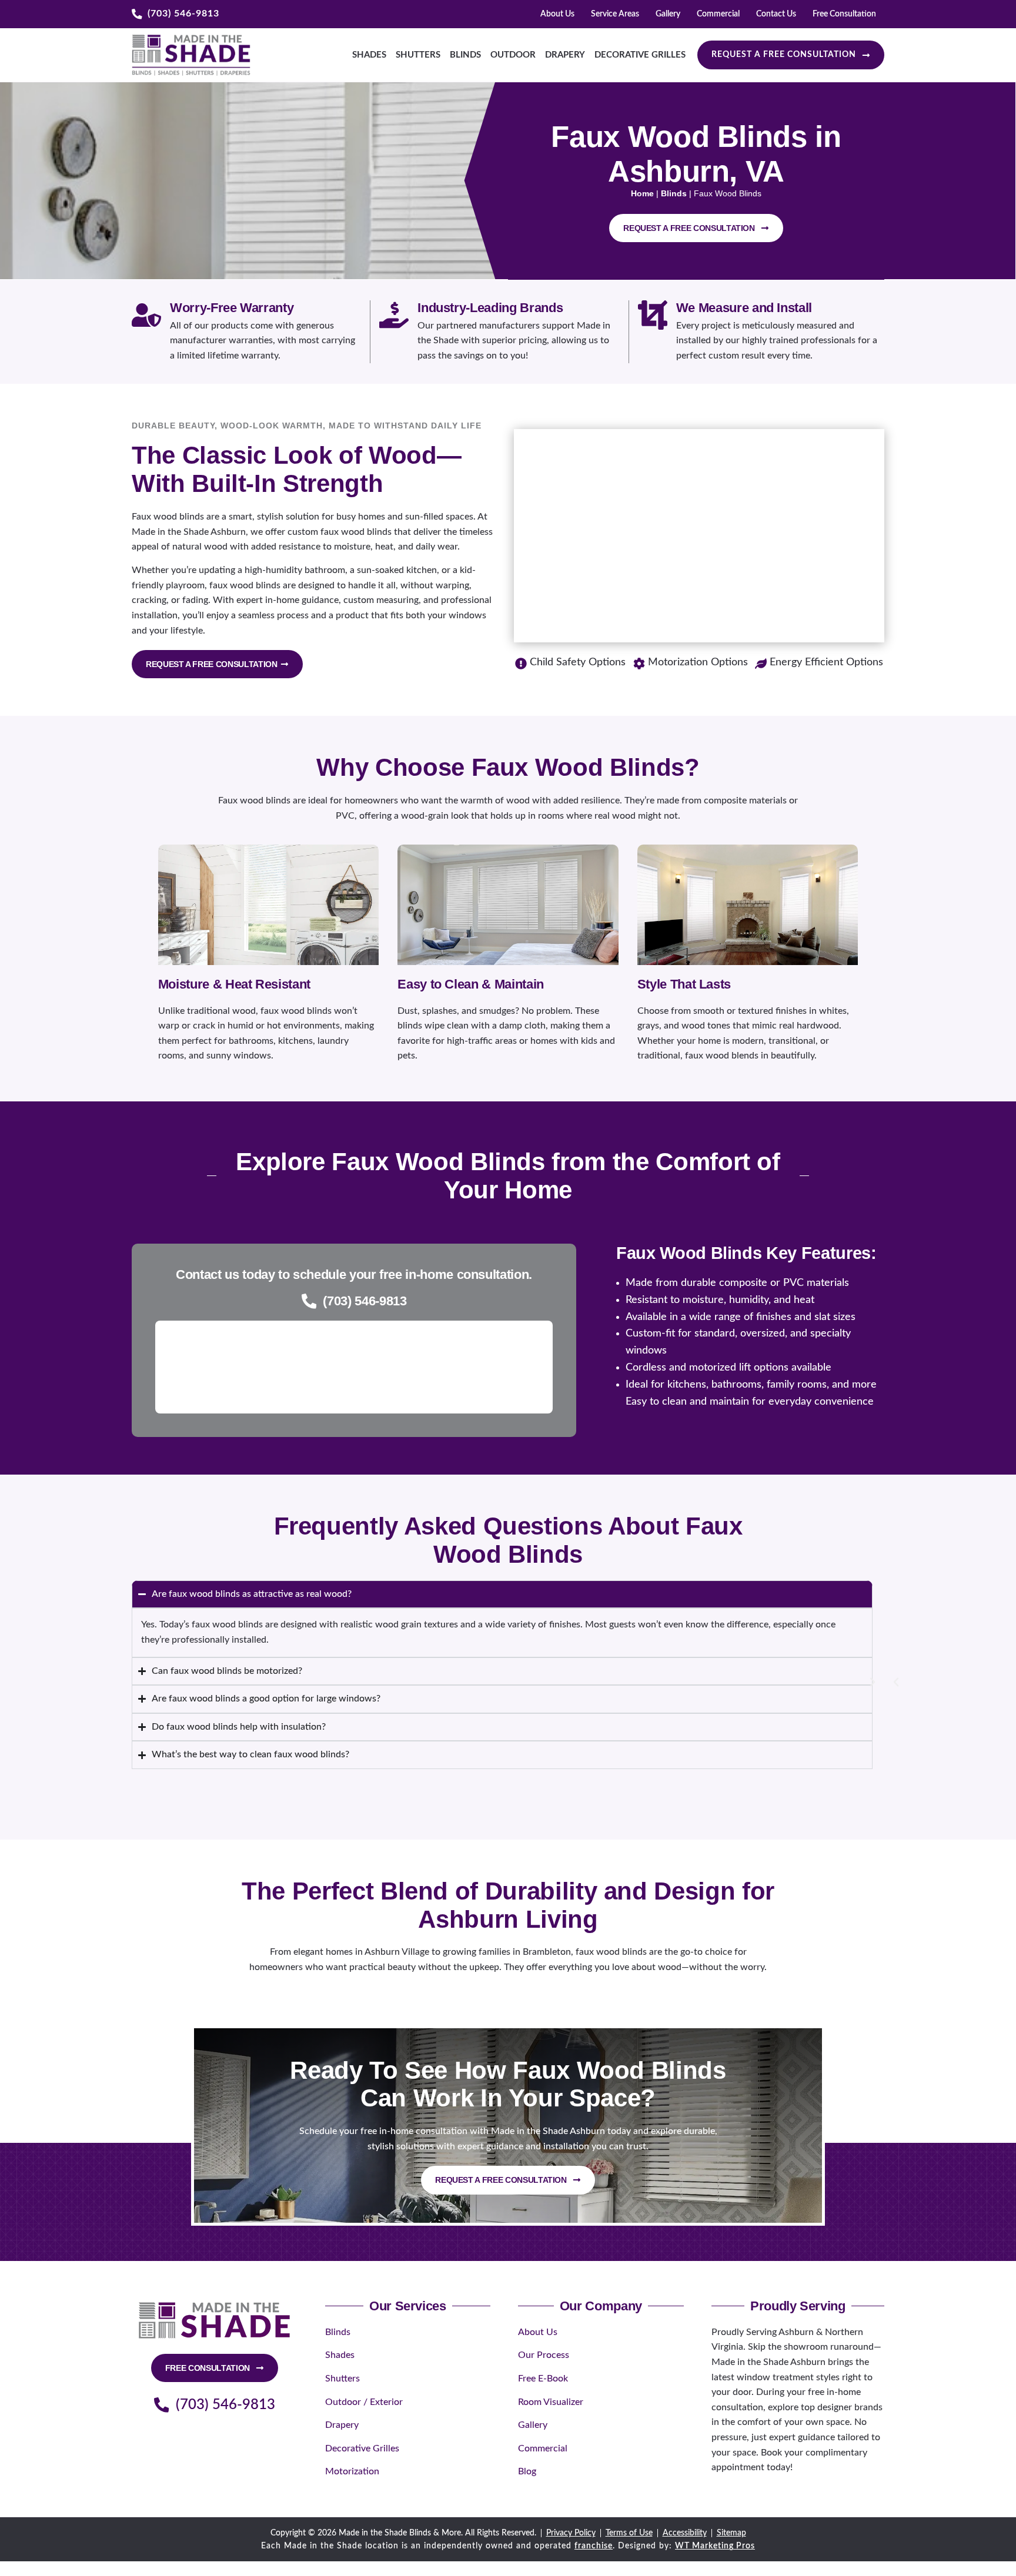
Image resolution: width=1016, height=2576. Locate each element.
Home (642, 193)
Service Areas (615, 14)
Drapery (565, 55)
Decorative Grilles (640, 55)
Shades (369, 55)
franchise (594, 2546)
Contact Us (776, 14)
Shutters (418, 55)
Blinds (465, 55)
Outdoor (513, 55)
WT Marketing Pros (715, 2546)
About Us (557, 14)
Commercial (718, 14)
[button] (896, 1682)
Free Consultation (844, 14)
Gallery (668, 14)
